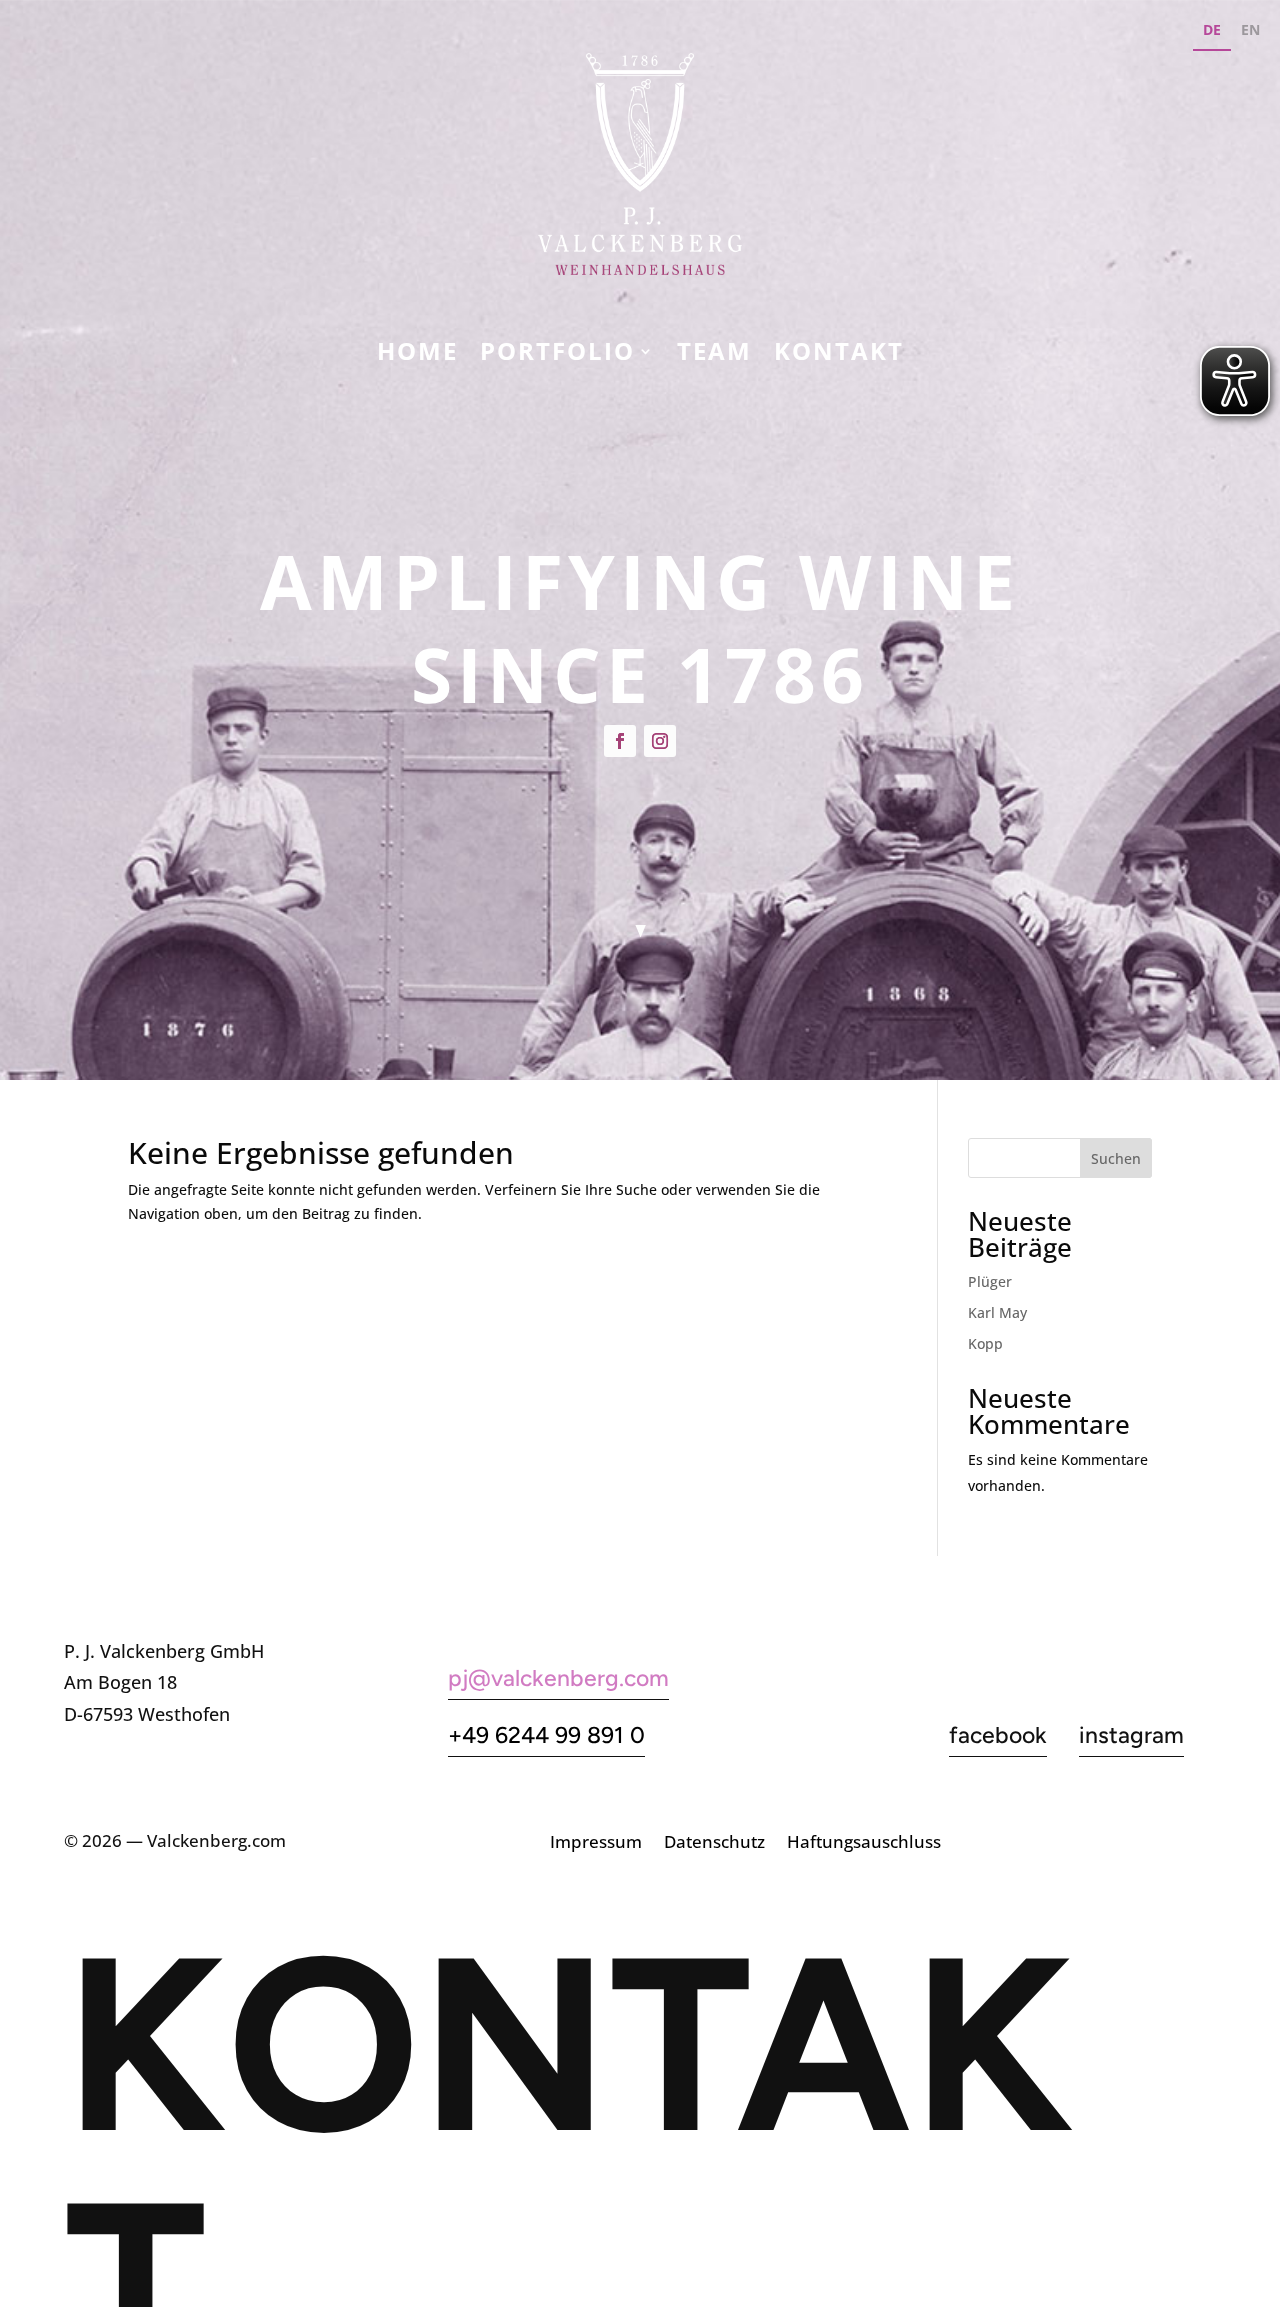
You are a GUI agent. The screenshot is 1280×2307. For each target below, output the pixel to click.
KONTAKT (839, 355)
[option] (1250, 32)
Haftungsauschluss (864, 1844)
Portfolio (557, 355)
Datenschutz (714, 1844)
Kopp (985, 1343)
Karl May (997, 1312)
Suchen (1116, 1158)
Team (714, 355)
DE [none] (1212, 29)
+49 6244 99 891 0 (546, 1735)
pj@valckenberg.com (558, 1678)
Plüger (990, 1281)
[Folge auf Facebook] (620, 741)
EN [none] (1250, 29)
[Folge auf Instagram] (660, 741)
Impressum (596, 1844)
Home (417, 355)
